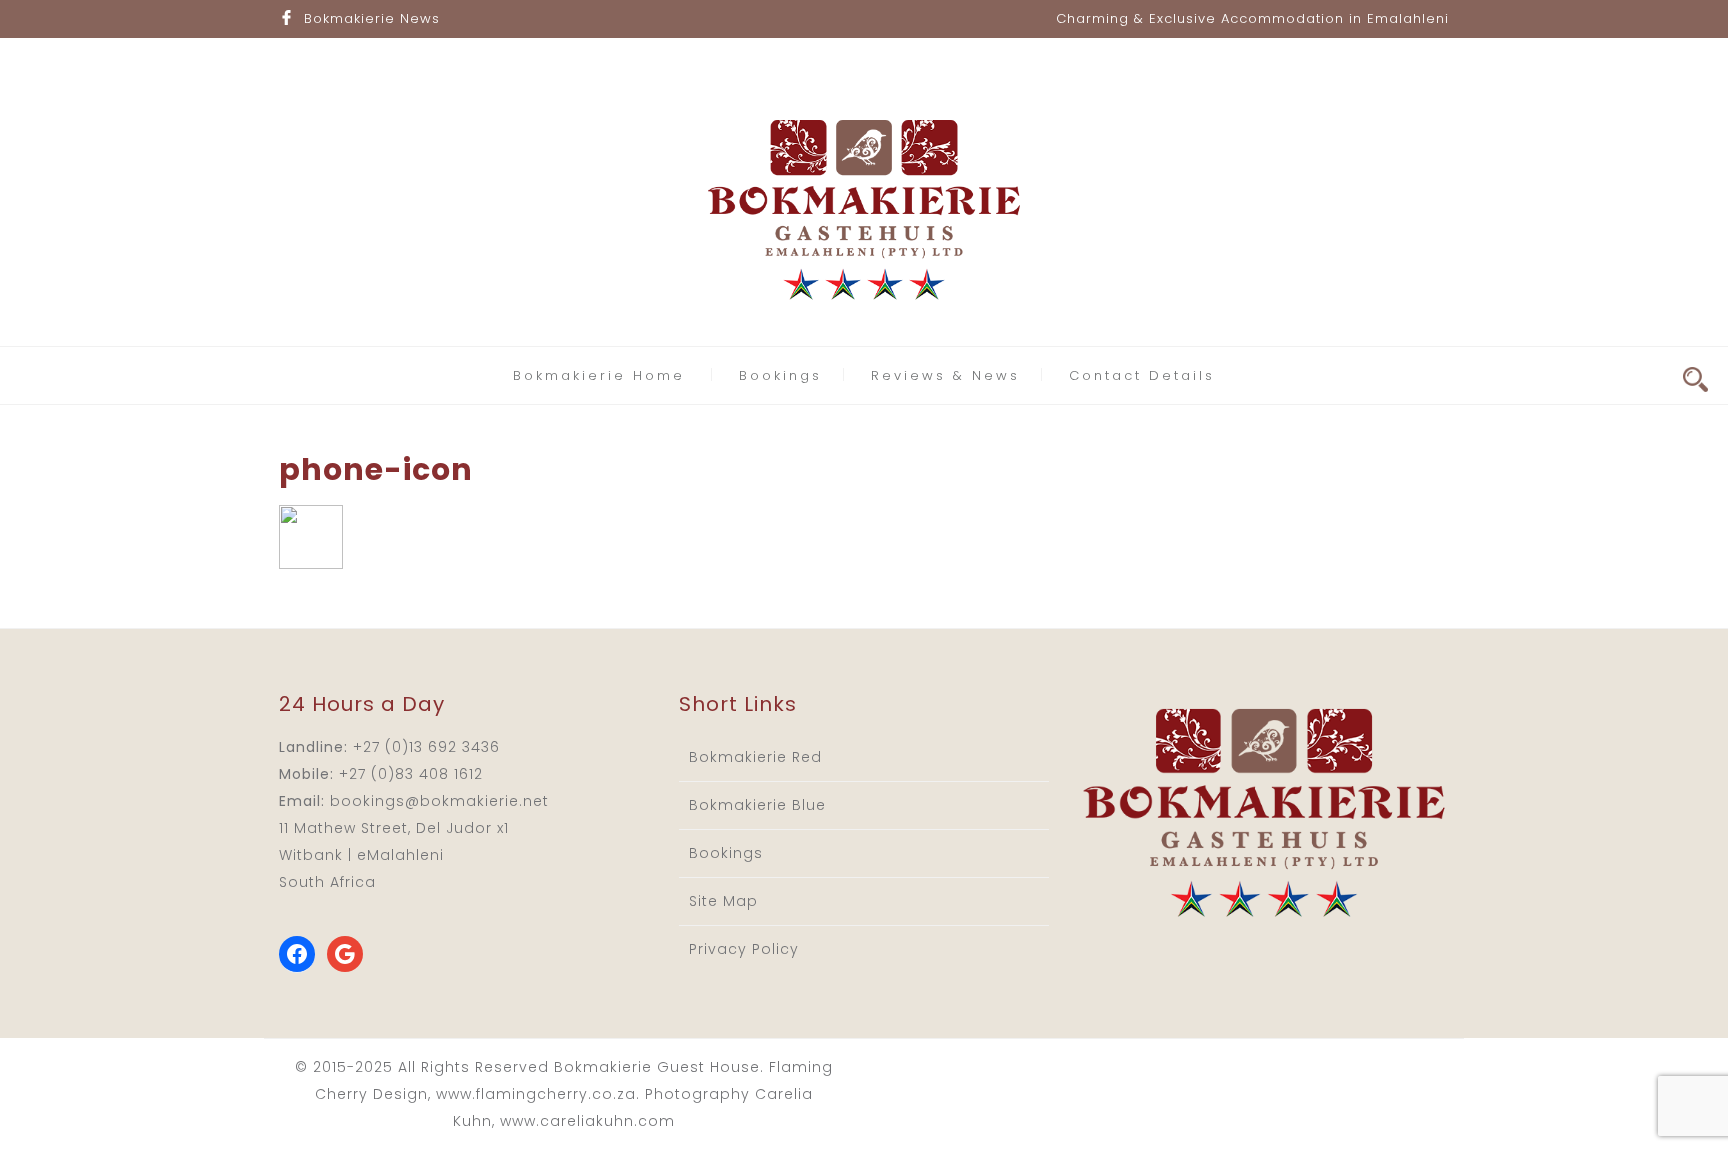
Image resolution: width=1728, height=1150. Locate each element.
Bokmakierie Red (755, 757)
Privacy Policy (744, 949)
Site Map (723, 901)
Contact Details (1142, 375)
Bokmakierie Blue (757, 805)
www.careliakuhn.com (587, 1121)
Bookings (780, 375)
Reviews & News (945, 375)
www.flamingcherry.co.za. (538, 1094)
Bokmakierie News (372, 18)
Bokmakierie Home (599, 375)
